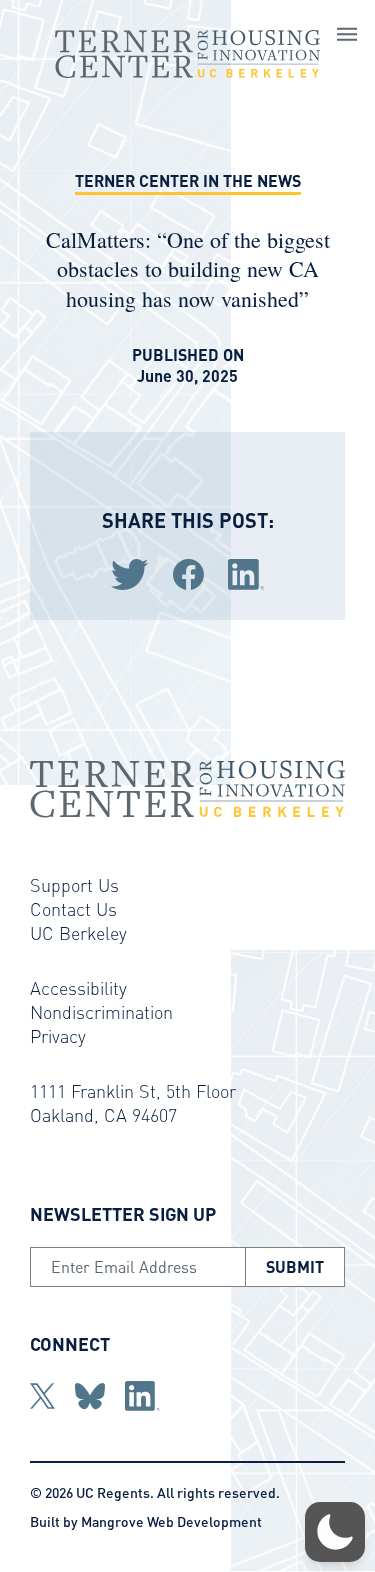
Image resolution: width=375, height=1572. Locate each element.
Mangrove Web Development (171, 1521)
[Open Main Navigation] (347, 37)
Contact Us (73, 908)
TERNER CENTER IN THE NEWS (188, 180)
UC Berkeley (78, 932)
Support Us (74, 884)
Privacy (58, 1035)
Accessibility (78, 987)
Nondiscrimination (101, 1011)
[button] (335, 1532)
